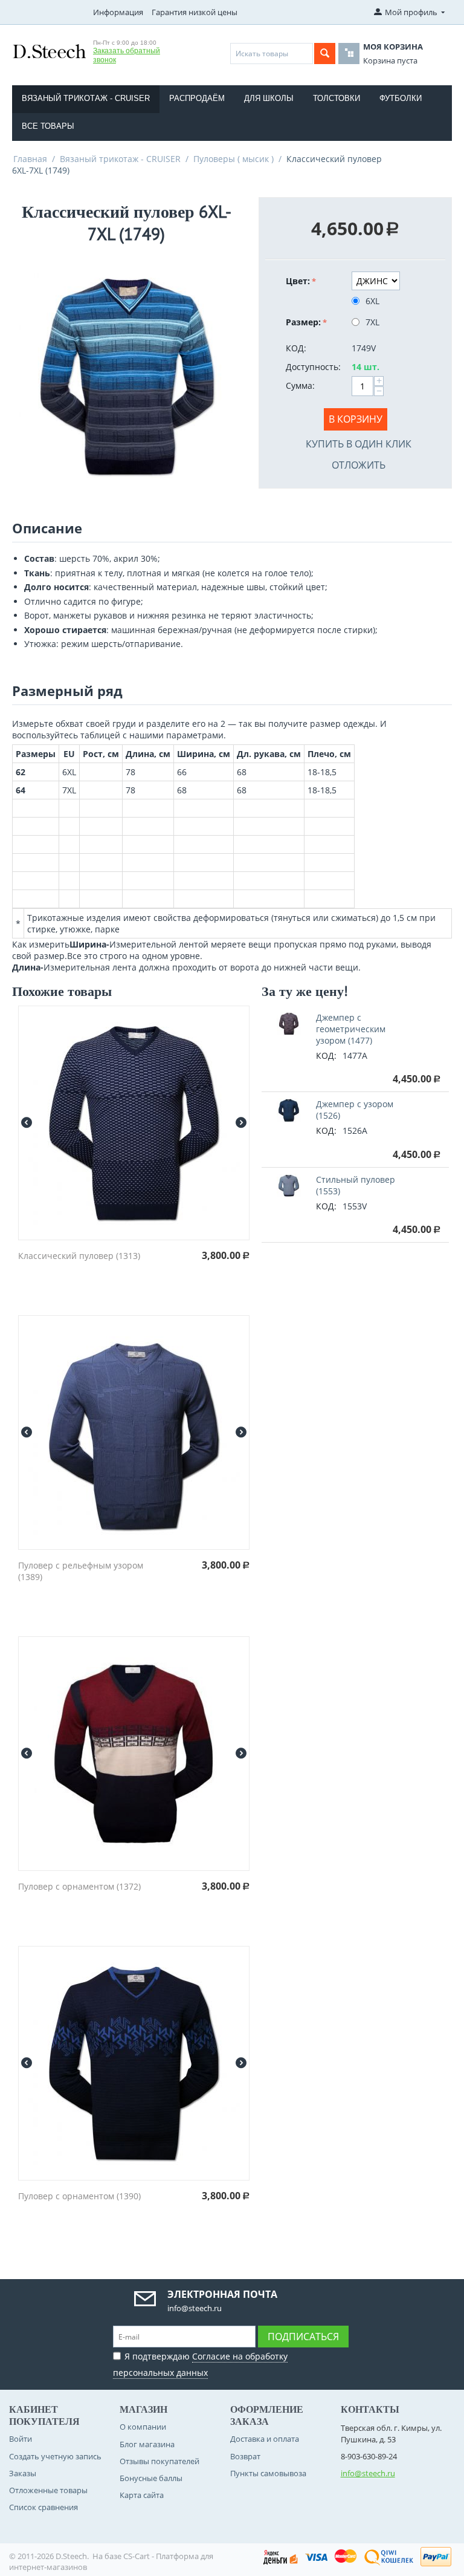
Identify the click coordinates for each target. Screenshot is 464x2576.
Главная (30, 159)
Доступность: (313, 367)
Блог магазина (147, 2444)
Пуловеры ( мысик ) (234, 159)
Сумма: (300, 385)
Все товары (48, 126)
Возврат (245, 2456)
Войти (21, 2439)
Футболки (401, 98)
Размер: (303, 322)
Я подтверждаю (200, 2364)
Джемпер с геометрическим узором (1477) (351, 1029)
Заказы (23, 2473)
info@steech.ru (368, 2473)
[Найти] (325, 54)
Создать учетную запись (55, 2456)
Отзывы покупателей (159, 2461)
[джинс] (126, 374)
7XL (372, 322)
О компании (143, 2427)
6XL (372, 301)
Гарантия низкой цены (195, 12)
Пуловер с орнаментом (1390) (79, 2196)
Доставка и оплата (265, 2439)
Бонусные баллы (151, 2478)
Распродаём (197, 98)
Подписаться (303, 2337)
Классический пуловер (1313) (79, 1256)
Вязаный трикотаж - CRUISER (86, 98)
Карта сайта (142, 2495)
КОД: (296, 348)
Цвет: (298, 281)
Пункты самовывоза (268, 2473)
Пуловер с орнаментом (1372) (79, 1886)
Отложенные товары (48, 2490)
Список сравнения (43, 2507)
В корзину (356, 419)
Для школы (269, 98)
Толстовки (337, 98)
